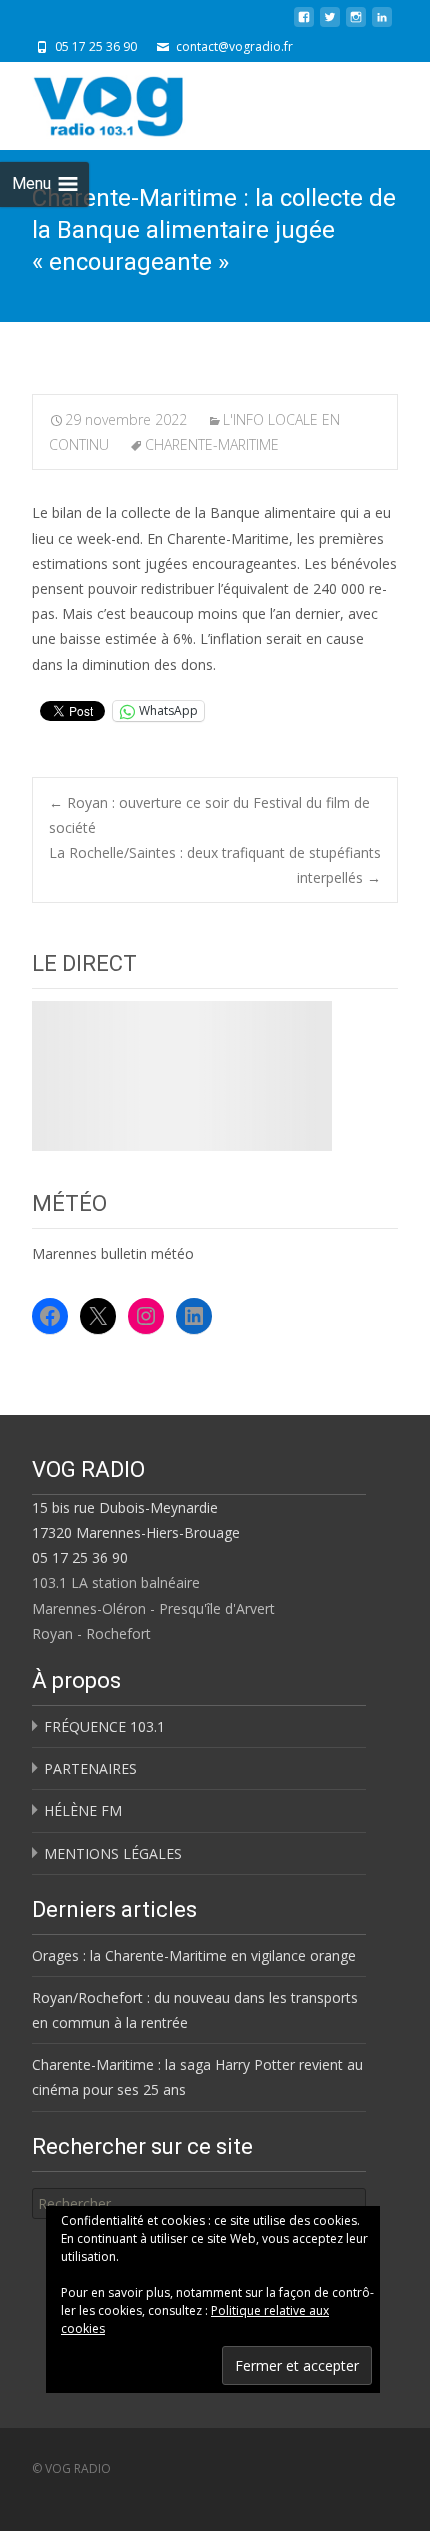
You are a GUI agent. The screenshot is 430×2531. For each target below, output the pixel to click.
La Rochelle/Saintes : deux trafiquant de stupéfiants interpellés (215, 865)
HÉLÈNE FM (83, 1810)
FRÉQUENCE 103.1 (104, 1726)
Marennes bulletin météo (113, 1253)
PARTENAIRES (90, 1768)
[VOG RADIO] (144, 102)
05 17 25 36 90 (80, 1557)
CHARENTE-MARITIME (212, 444)
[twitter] (330, 24)
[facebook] (304, 24)
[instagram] (356, 24)
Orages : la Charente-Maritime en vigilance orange (194, 1955)
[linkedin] (382, 24)
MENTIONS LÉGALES (113, 1853)
